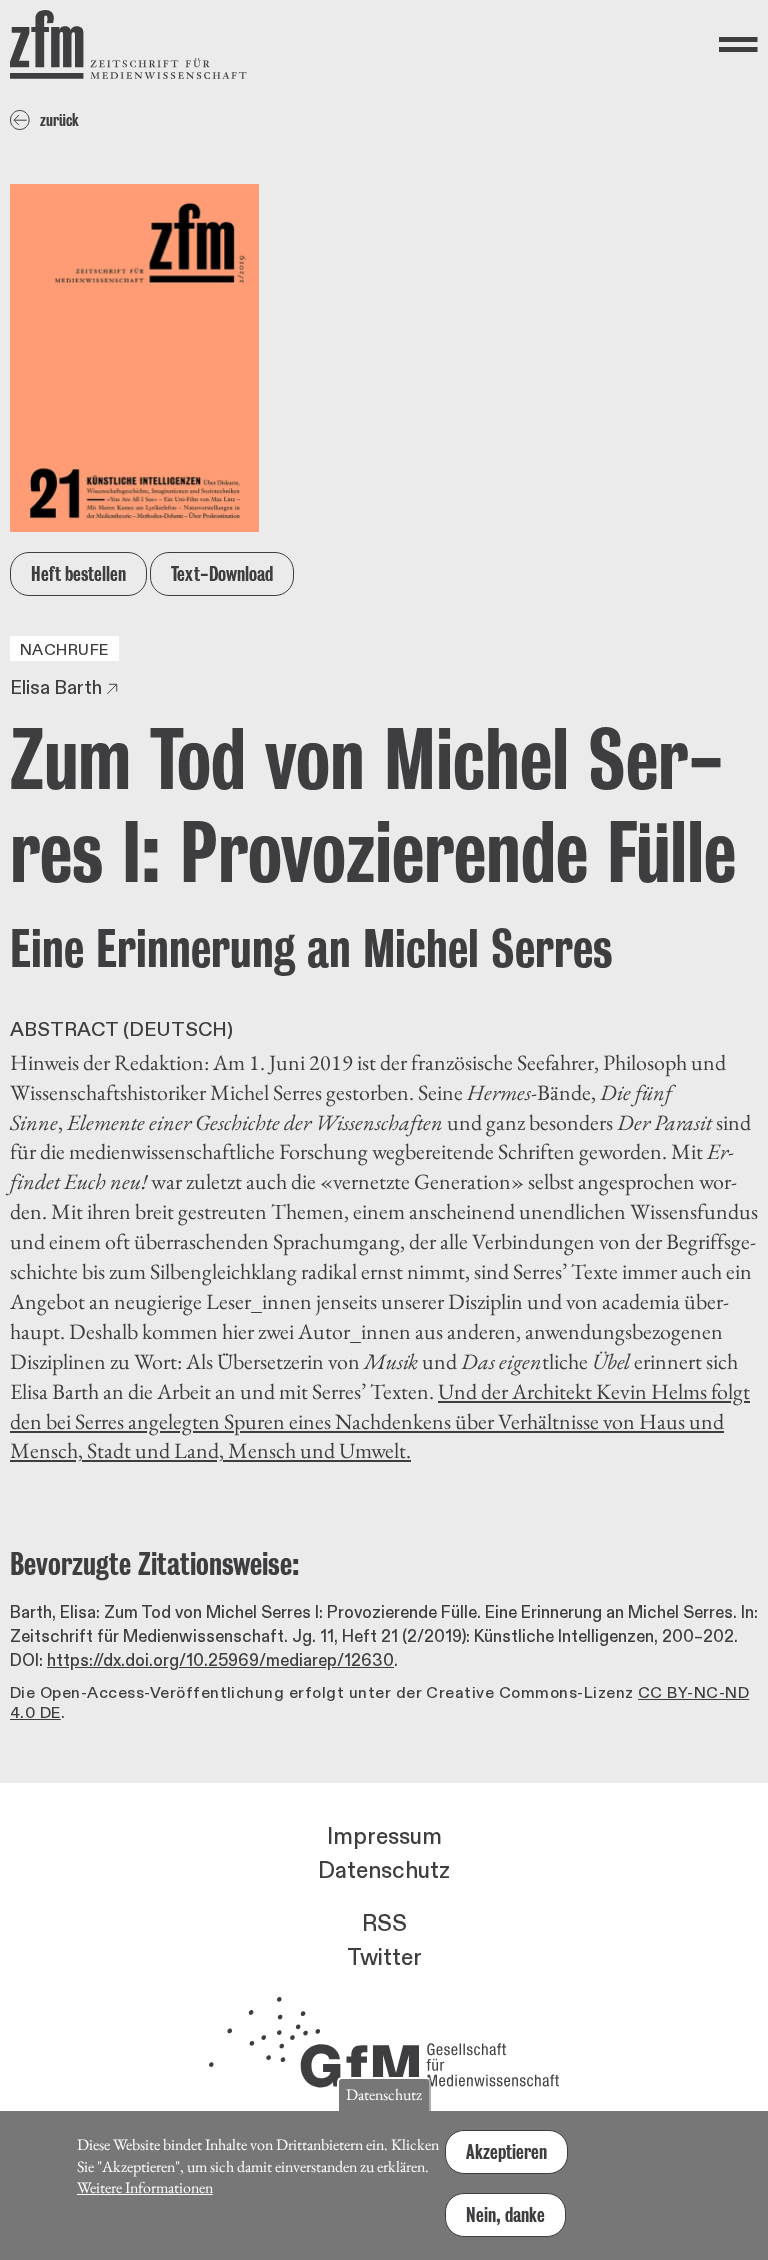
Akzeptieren (506, 2152)
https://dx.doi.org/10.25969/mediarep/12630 (220, 1660)
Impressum (384, 1837)
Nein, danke (505, 2215)
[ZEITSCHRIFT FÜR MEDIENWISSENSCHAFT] (128, 44)
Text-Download (222, 574)
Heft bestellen (78, 574)
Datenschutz (384, 1871)
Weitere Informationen (145, 2187)
